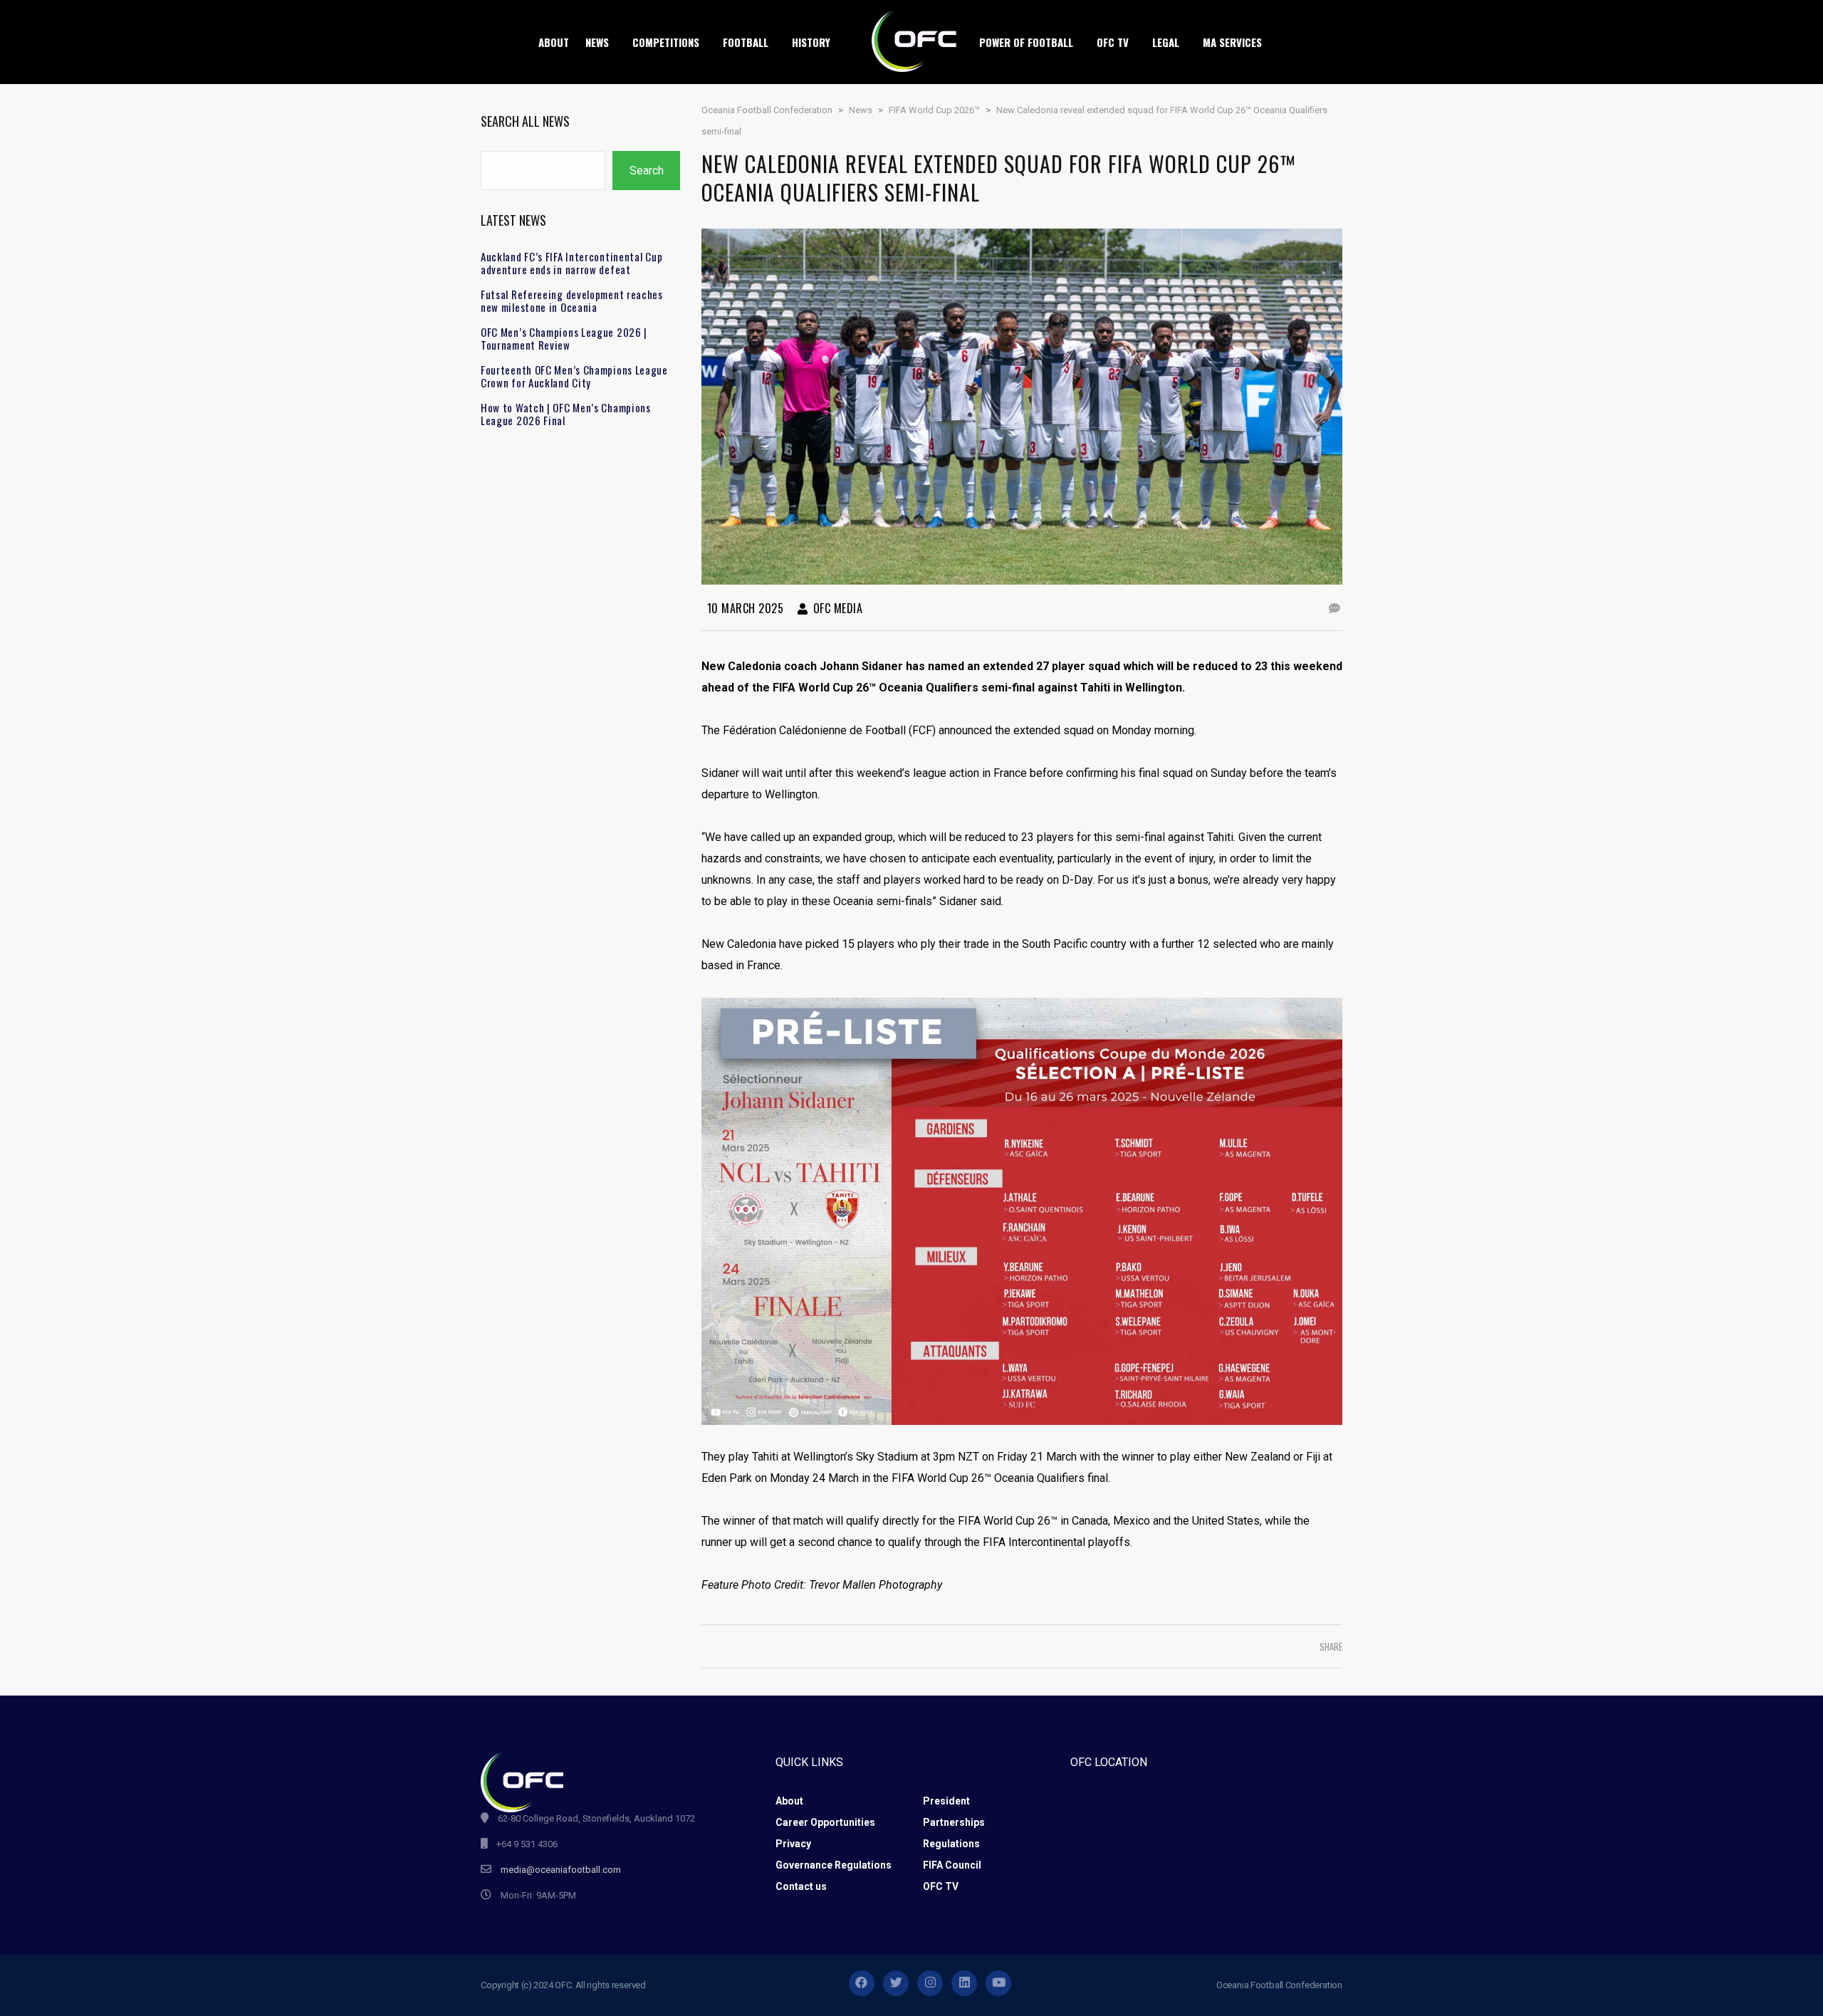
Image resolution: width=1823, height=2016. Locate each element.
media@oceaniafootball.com (561, 1870)
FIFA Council (952, 1865)
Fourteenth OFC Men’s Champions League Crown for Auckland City (574, 376)
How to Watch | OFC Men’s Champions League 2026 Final (566, 414)
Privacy (793, 1844)
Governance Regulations (834, 1865)
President (946, 1801)
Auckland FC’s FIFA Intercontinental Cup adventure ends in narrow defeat (571, 263)
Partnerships (954, 1822)
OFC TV (941, 1886)
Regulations (951, 1844)
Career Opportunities (825, 1822)
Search (647, 171)
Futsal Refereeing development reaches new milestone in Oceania (572, 301)
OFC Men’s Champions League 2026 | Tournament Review (564, 338)
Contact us (801, 1886)
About (789, 1801)
